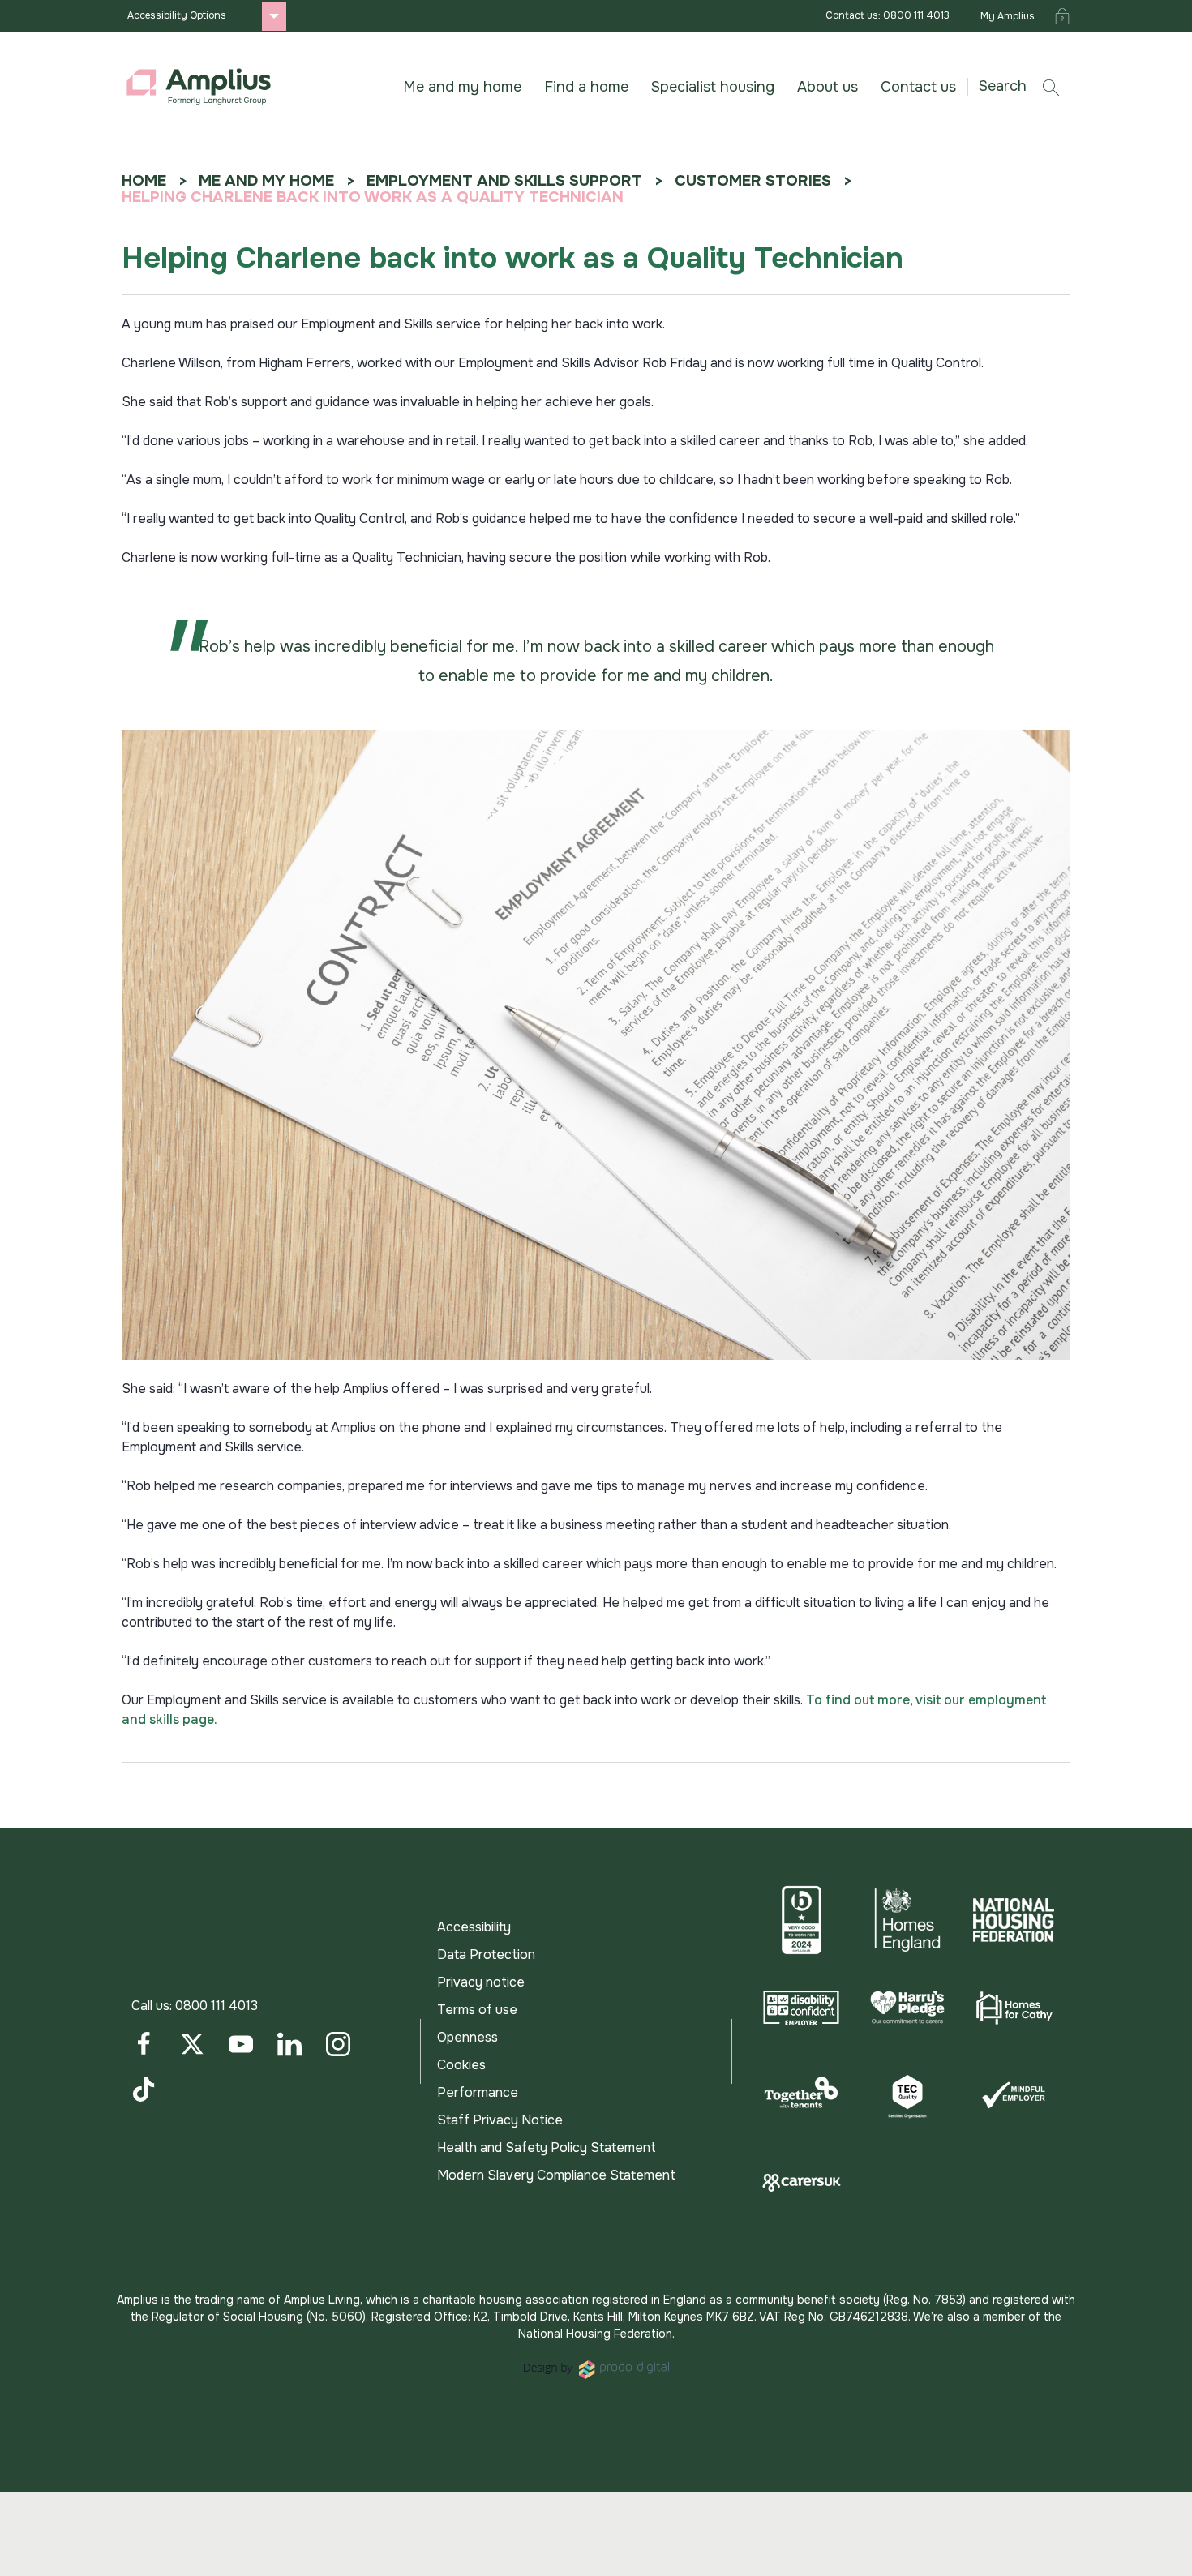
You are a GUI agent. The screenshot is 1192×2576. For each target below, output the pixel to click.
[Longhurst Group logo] (199, 87)
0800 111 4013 (217, 2006)
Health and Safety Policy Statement (547, 2147)
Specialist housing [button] (713, 87)
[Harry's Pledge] (908, 2008)
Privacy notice (481, 1982)
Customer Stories (753, 181)
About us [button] (828, 87)
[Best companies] (802, 1920)
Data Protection (486, 1955)
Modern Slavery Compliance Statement (556, 2175)
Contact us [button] (918, 87)
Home (144, 181)
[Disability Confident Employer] (802, 2008)
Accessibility (474, 1927)
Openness (467, 2037)
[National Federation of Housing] (1013, 1920)
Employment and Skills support (504, 181)
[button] (1025, 86)
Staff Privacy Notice (500, 2120)
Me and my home (266, 181)
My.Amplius (1008, 16)
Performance (478, 2092)
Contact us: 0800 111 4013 (888, 15)
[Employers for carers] (802, 2183)
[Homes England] (908, 1920)
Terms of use (477, 2010)
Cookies (461, 2065)
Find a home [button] (586, 87)
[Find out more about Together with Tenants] (802, 2095)
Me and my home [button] (462, 87)
